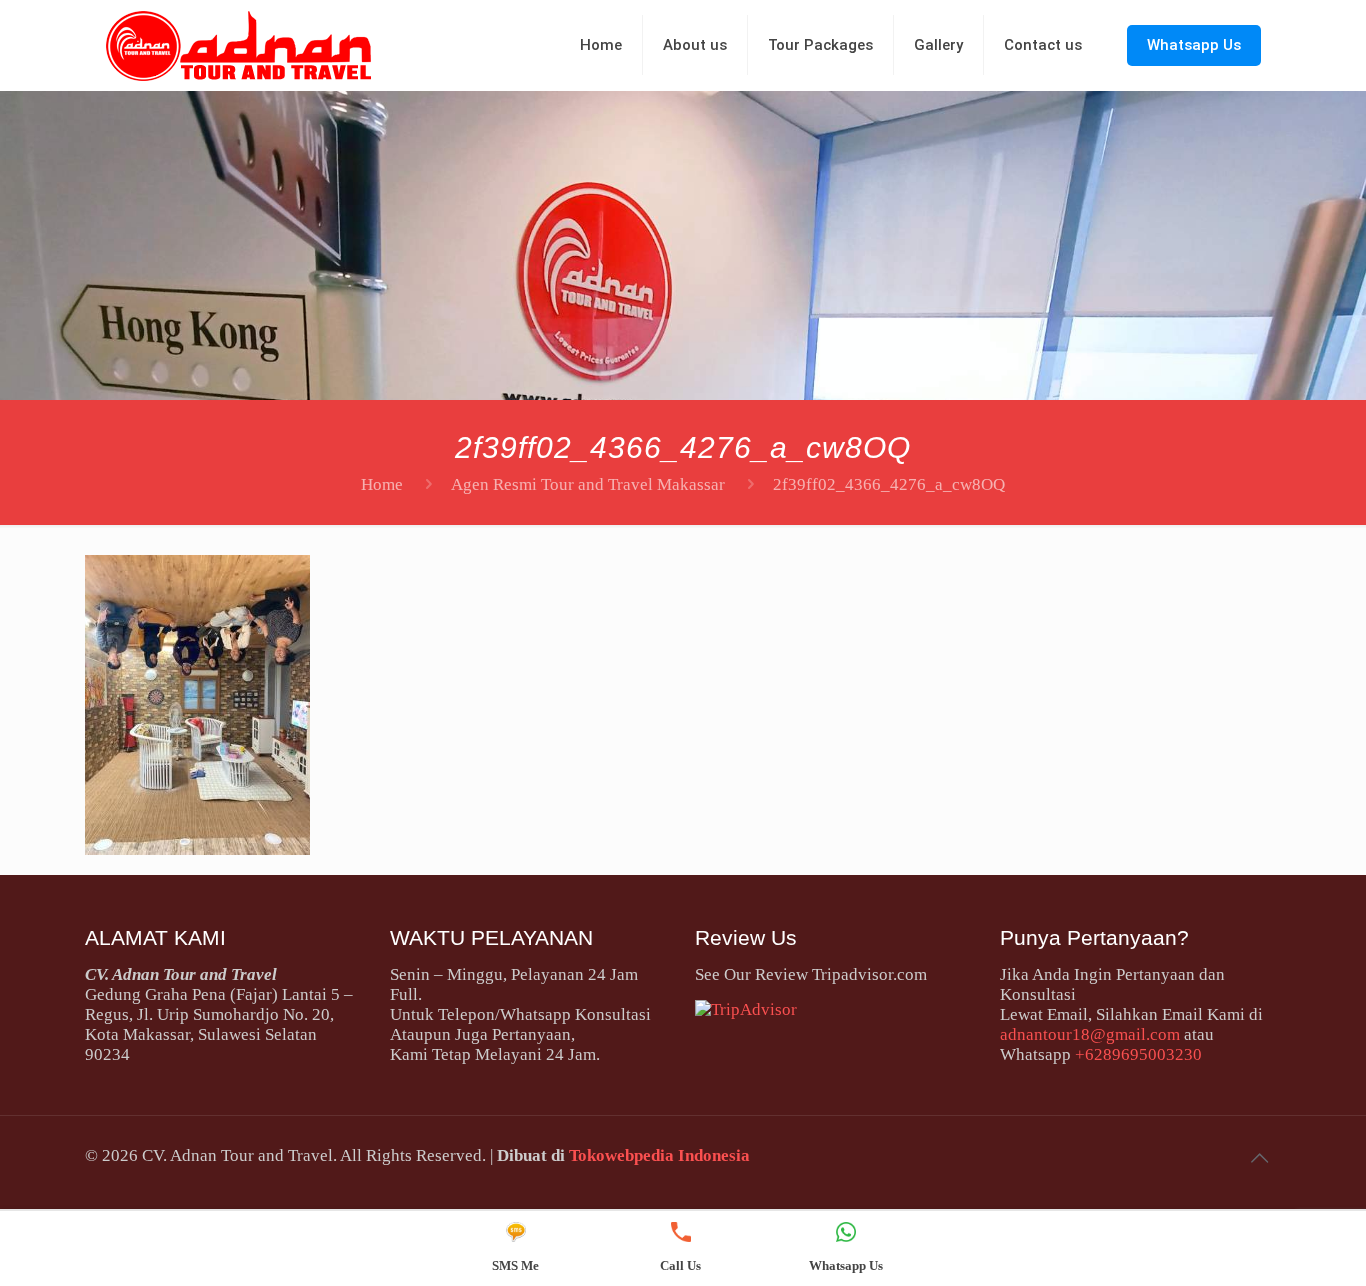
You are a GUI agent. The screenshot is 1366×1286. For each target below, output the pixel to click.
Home (382, 484)
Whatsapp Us (1194, 45)
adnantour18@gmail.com (1090, 1034)
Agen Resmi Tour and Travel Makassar (588, 484)
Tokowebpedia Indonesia (659, 1155)
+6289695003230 (1138, 1054)
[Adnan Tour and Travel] (238, 45)
